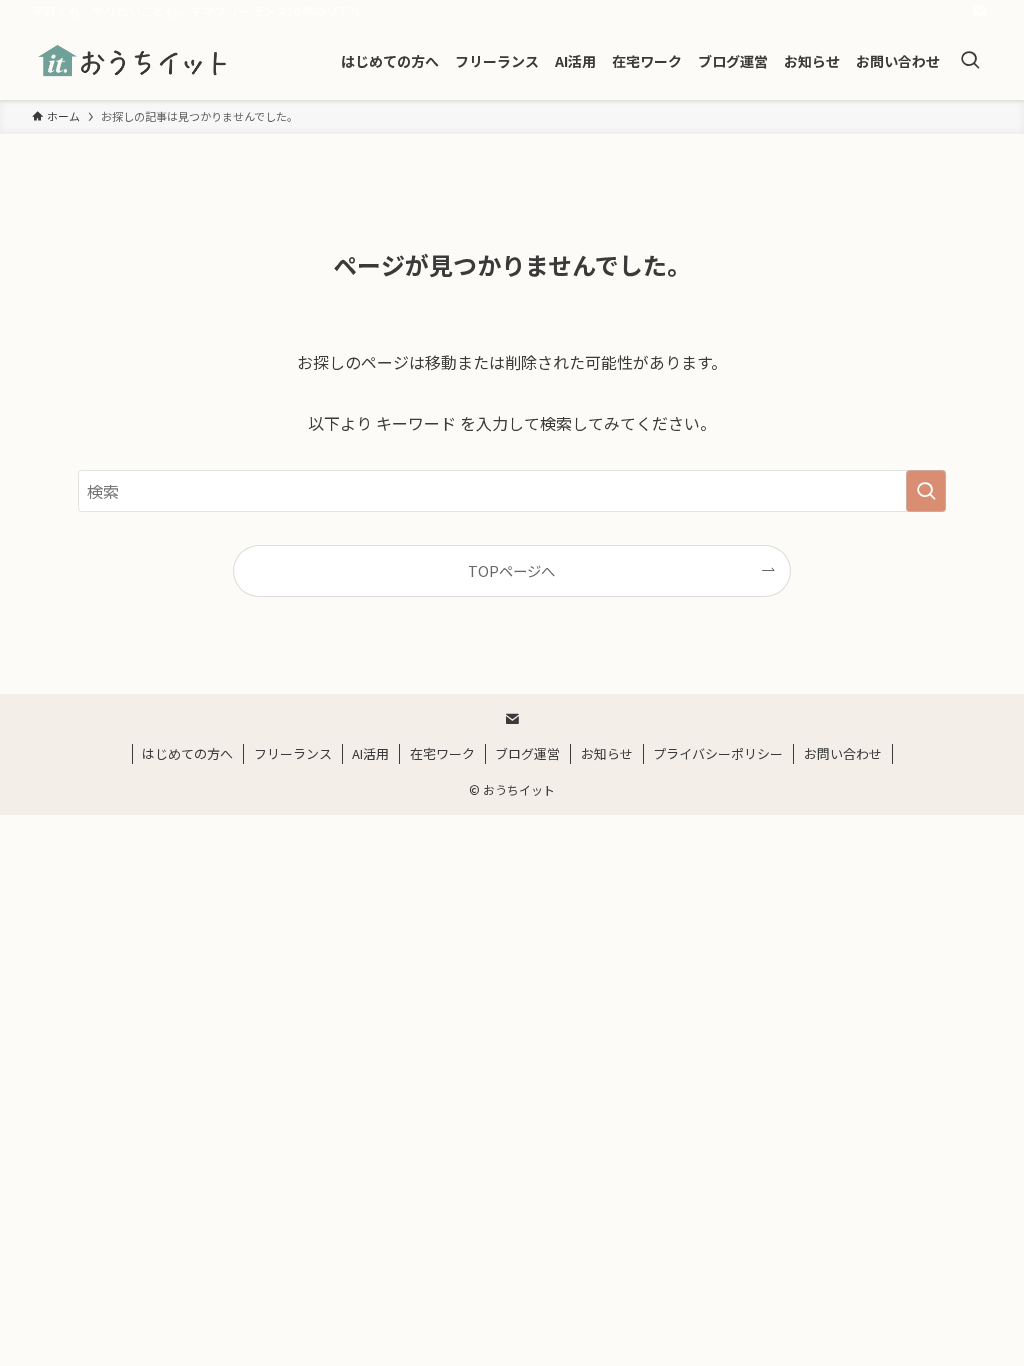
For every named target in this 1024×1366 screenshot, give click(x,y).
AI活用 (370, 753)
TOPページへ (511, 570)
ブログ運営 (527, 753)
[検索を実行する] (926, 491)
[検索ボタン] (970, 61)
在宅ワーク (442, 753)
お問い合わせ (843, 753)
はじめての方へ (187, 753)
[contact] (979, 11)
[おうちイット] (134, 61)
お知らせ (607, 753)
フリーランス (293, 753)
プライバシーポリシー (718, 753)
